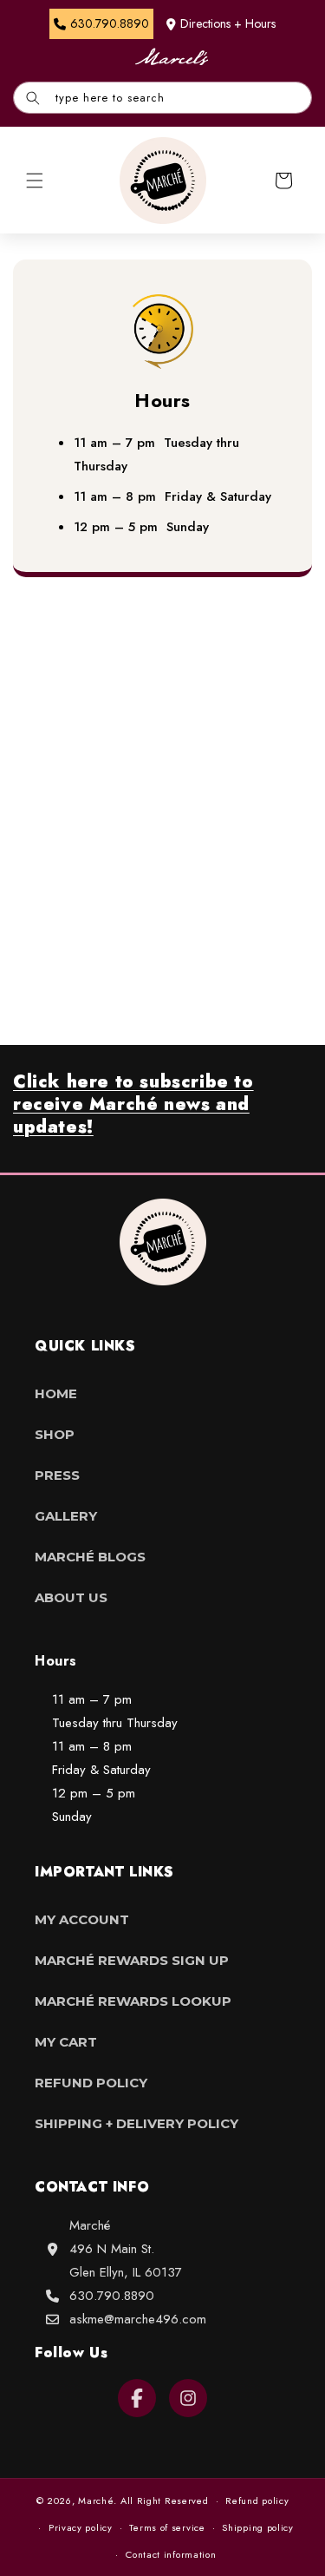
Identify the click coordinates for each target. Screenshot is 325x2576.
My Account (82, 1919)
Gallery (66, 1516)
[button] (35, 181)
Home (56, 1393)
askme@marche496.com (138, 2319)
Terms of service (167, 2527)
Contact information (171, 2554)
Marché (96, 2500)
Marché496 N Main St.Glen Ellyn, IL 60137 (126, 2249)
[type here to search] (33, 98)
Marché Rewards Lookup (133, 2001)
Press (57, 1475)
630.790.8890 (112, 2296)
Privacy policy (81, 2527)
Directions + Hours (228, 23)
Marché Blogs (90, 1557)
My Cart (66, 2042)
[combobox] (162, 98)
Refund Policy (91, 2083)
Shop (55, 1434)
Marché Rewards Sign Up (132, 1960)
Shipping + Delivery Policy (136, 2123)
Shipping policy (258, 2527)
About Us (71, 1597)
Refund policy (257, 2500)
